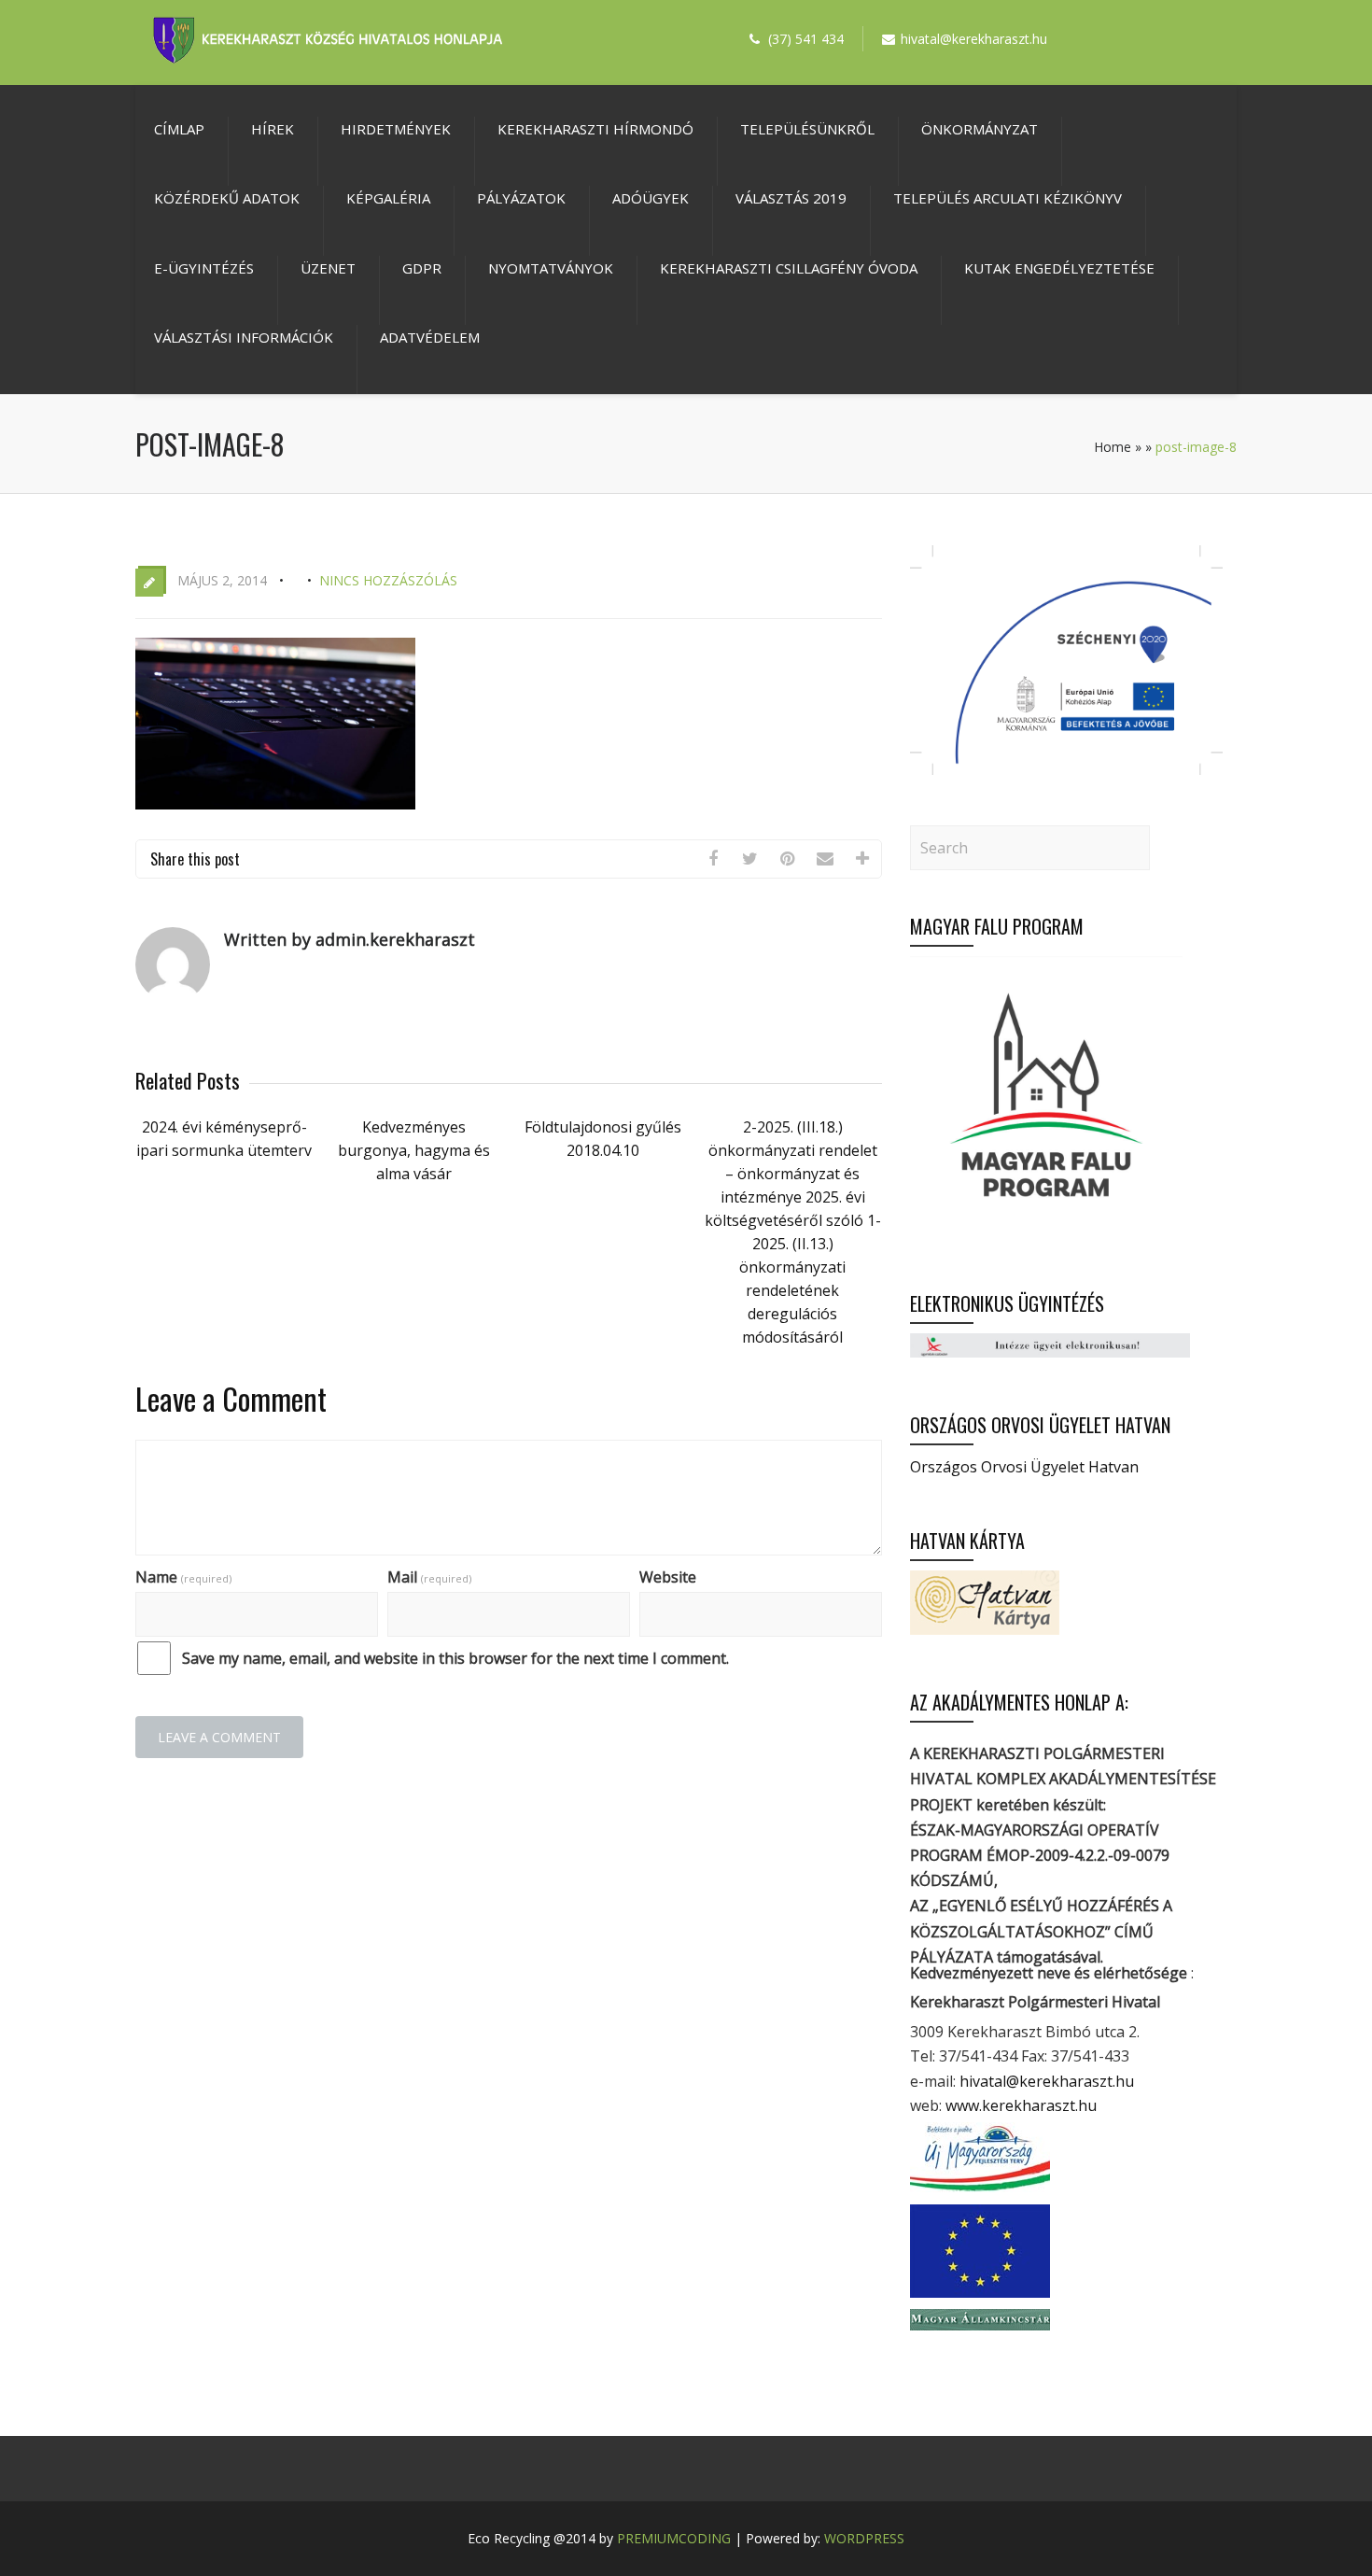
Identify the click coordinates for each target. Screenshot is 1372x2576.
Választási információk (244, 337)
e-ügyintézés (204, 268)
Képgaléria (388, 198)
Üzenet (328, 268)
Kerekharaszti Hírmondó (595, 129)
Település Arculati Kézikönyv (1008, 198)
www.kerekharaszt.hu (1021, 2105)
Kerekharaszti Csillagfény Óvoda (789, 268)
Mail (429, 1577)
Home (1113, 447)
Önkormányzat (980, 129)
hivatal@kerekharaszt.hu (1047, 2081)
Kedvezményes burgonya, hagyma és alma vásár (414, 1150)
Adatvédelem (430, 337)
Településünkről (807, 129)
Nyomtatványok (551, 268)
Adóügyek (651, 198)
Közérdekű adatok (227, 198)
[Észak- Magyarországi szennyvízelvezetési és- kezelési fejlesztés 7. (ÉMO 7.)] (1066, 769)
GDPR (422, 268)
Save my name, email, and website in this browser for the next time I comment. (455, 1658)
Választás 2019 (791, 198)
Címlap (179, 129)
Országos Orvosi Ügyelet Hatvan (1024, 1467)
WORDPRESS (864, 2538)
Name (183, 1577)
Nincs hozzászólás (388, 580)
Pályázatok (521, 198)
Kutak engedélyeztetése (1059, 268)
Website (668, 1577)
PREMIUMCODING (674, 2538)
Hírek (273, 129)
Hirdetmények (396, 129)
